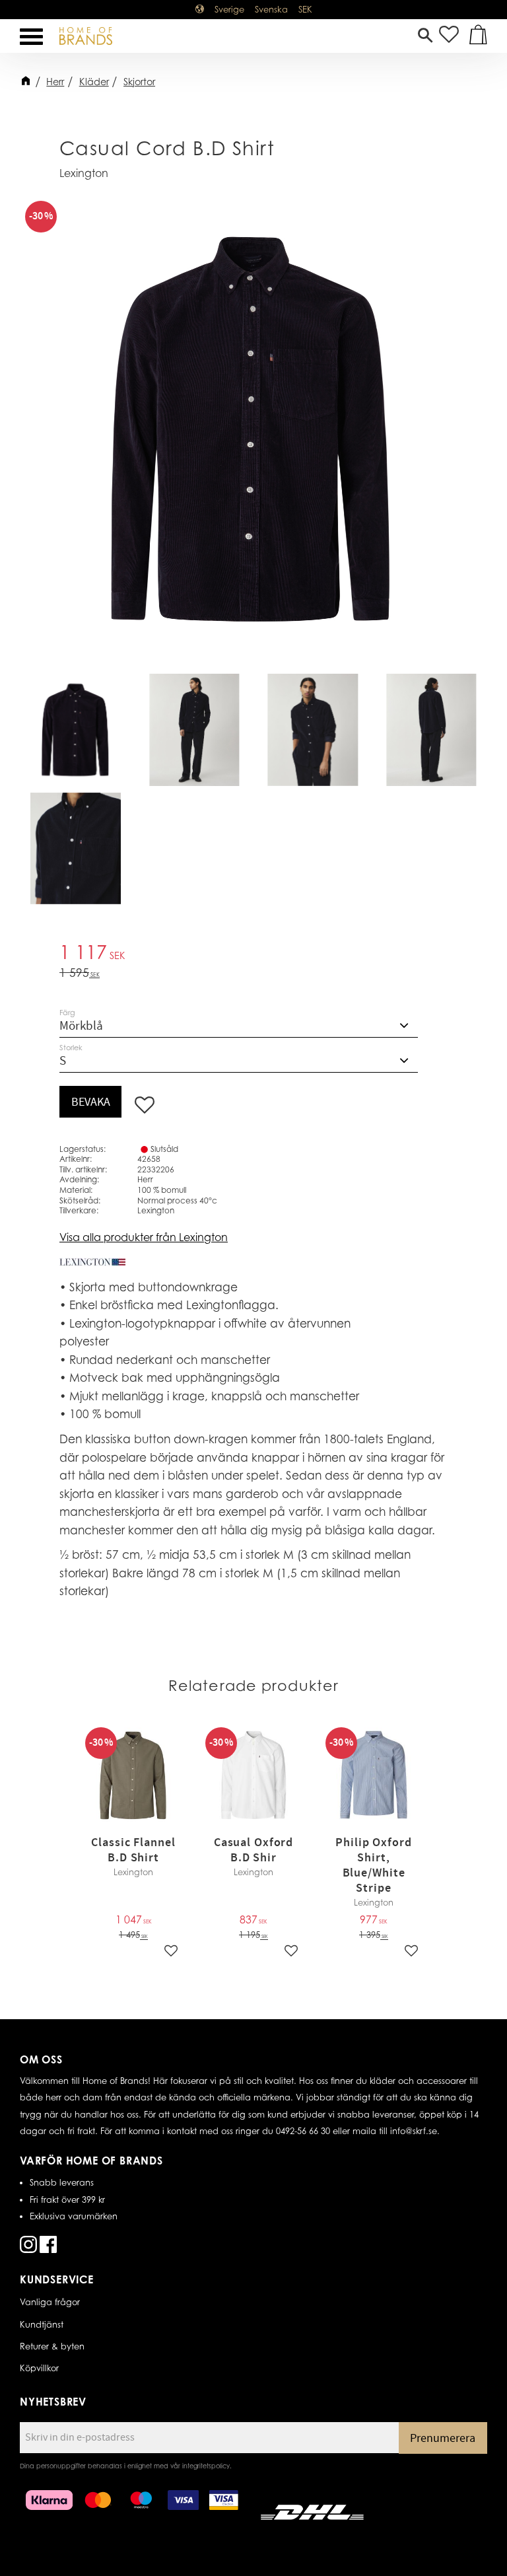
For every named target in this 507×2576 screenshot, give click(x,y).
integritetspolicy (206, 2466)
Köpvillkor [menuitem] (39, 2368)
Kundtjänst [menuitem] (42, 2324)
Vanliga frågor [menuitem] (50, 2302)
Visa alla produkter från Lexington (144, 1237)
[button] (31, 37)
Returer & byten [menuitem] (52, 2346)
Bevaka (91, 1102)
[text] (253, 954)
